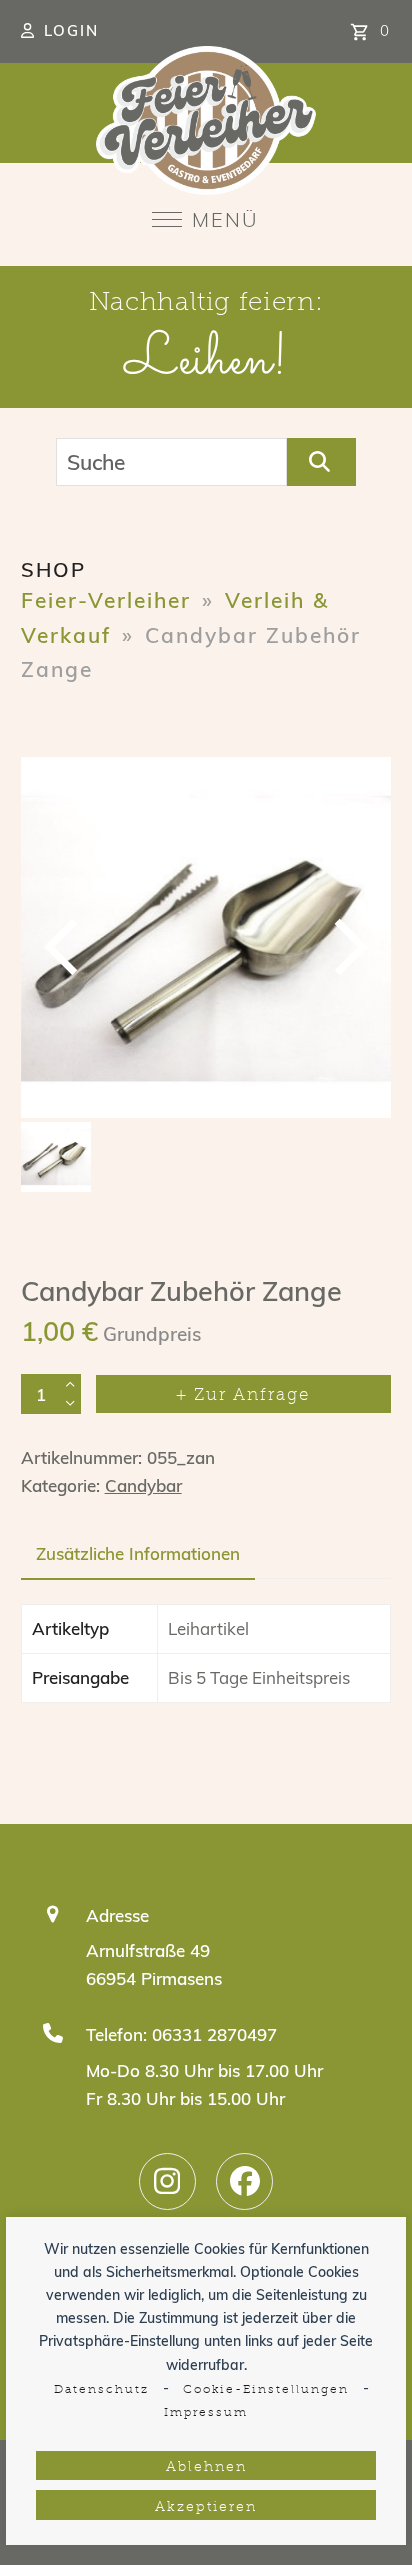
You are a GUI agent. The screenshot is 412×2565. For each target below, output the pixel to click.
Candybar (143, 1485)
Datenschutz (101, 2390)
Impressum (206, 2413)
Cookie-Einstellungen (266, 2390)
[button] (205, 219)
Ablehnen (206, 2467)
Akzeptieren (206, 2507)
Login (71, 30)
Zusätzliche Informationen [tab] (138, 1553)
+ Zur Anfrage (243, 1395)
